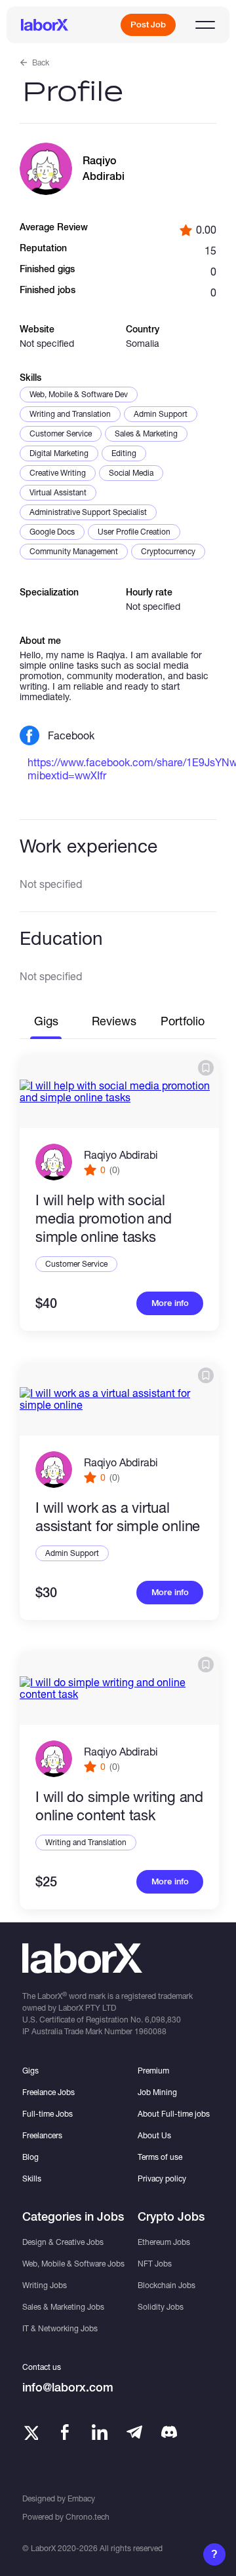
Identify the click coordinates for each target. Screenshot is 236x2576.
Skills (32, 2179)
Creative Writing (58, 473)
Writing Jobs (45, 2285)
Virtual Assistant (58, 492)
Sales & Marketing (146, 433)
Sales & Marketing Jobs (63, 2307)
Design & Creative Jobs (63, 2242)
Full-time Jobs (48, 2114)
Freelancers (42, 2135)
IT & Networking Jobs (60, 2328)
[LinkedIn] (100, 2432)
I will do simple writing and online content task (119, 1806)
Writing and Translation (70, 414)
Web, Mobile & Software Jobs (73, 2264)
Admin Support (161, 414)
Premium (153, 2071)
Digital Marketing (59, 453)
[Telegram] (134, 2432)
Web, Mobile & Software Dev (79, 394)
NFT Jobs (155, 2264)
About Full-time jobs (174, 2114)
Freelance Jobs (49, 2092)
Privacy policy (162, 2179)
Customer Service (61, 433)
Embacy (81, 2498)
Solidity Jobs (161, 2307)
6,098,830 (163, 2020)
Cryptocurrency (168, 551)
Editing (124, 453)
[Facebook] (65, 2432)
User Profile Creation (134, 532)
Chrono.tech (88, 2517)
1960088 (150, 2031)
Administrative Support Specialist (88, 512)
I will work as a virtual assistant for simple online (118, 1517)
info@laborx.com (68, 2387)
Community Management (74, 551)
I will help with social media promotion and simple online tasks (104, 1218)
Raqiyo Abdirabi (121, 1155)
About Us (154, 2135)
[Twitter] (30, 2432)
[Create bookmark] (206, 1068)
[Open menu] (205, 25)
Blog (30, 2157)
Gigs (30, 2071)
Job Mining (157, 2092)
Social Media (131, 473)
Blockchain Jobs (167, 2285)
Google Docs (52, 532)
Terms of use (160, 2157)
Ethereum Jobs (164, 2242)
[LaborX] (45, 25)
